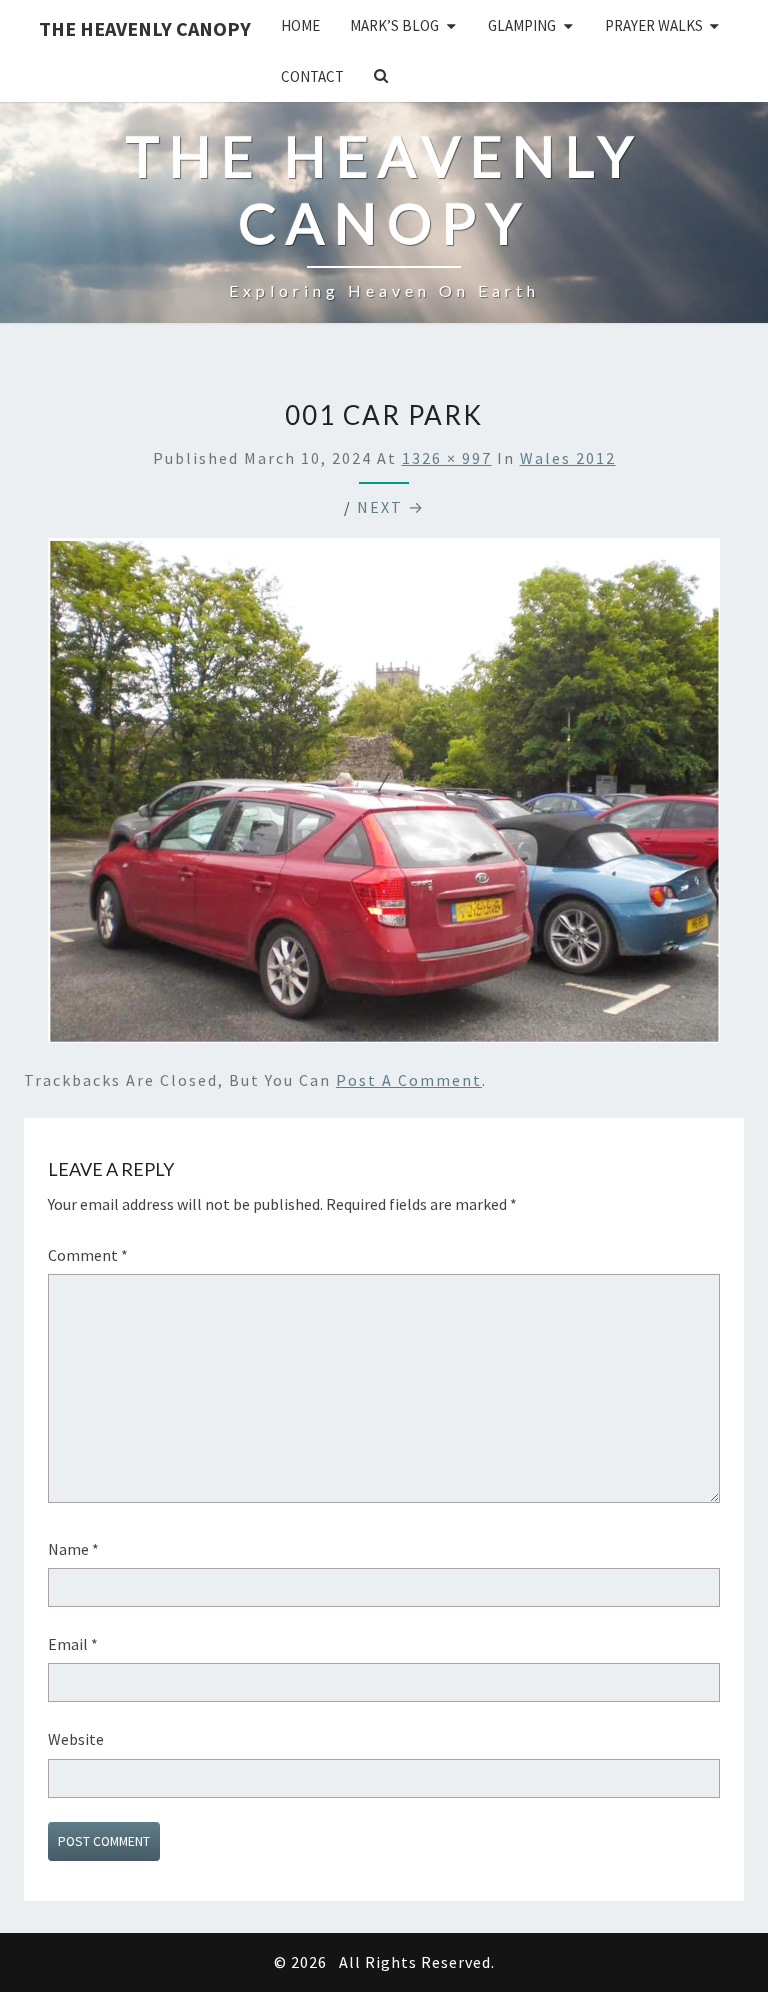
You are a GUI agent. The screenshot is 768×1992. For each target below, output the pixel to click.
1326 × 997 (447, 458)
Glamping (522, 25)
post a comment (409, 1080)
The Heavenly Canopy (145, 28)
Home (300, 25)
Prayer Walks (654, 25)
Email (73, 1644)
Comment (88, 1255)
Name (73, 1549)
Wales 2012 (568, 458)
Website (76, 1739)
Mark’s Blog (394, 25)
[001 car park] (384, 796)
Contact (312, 76)
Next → (391, 507)
